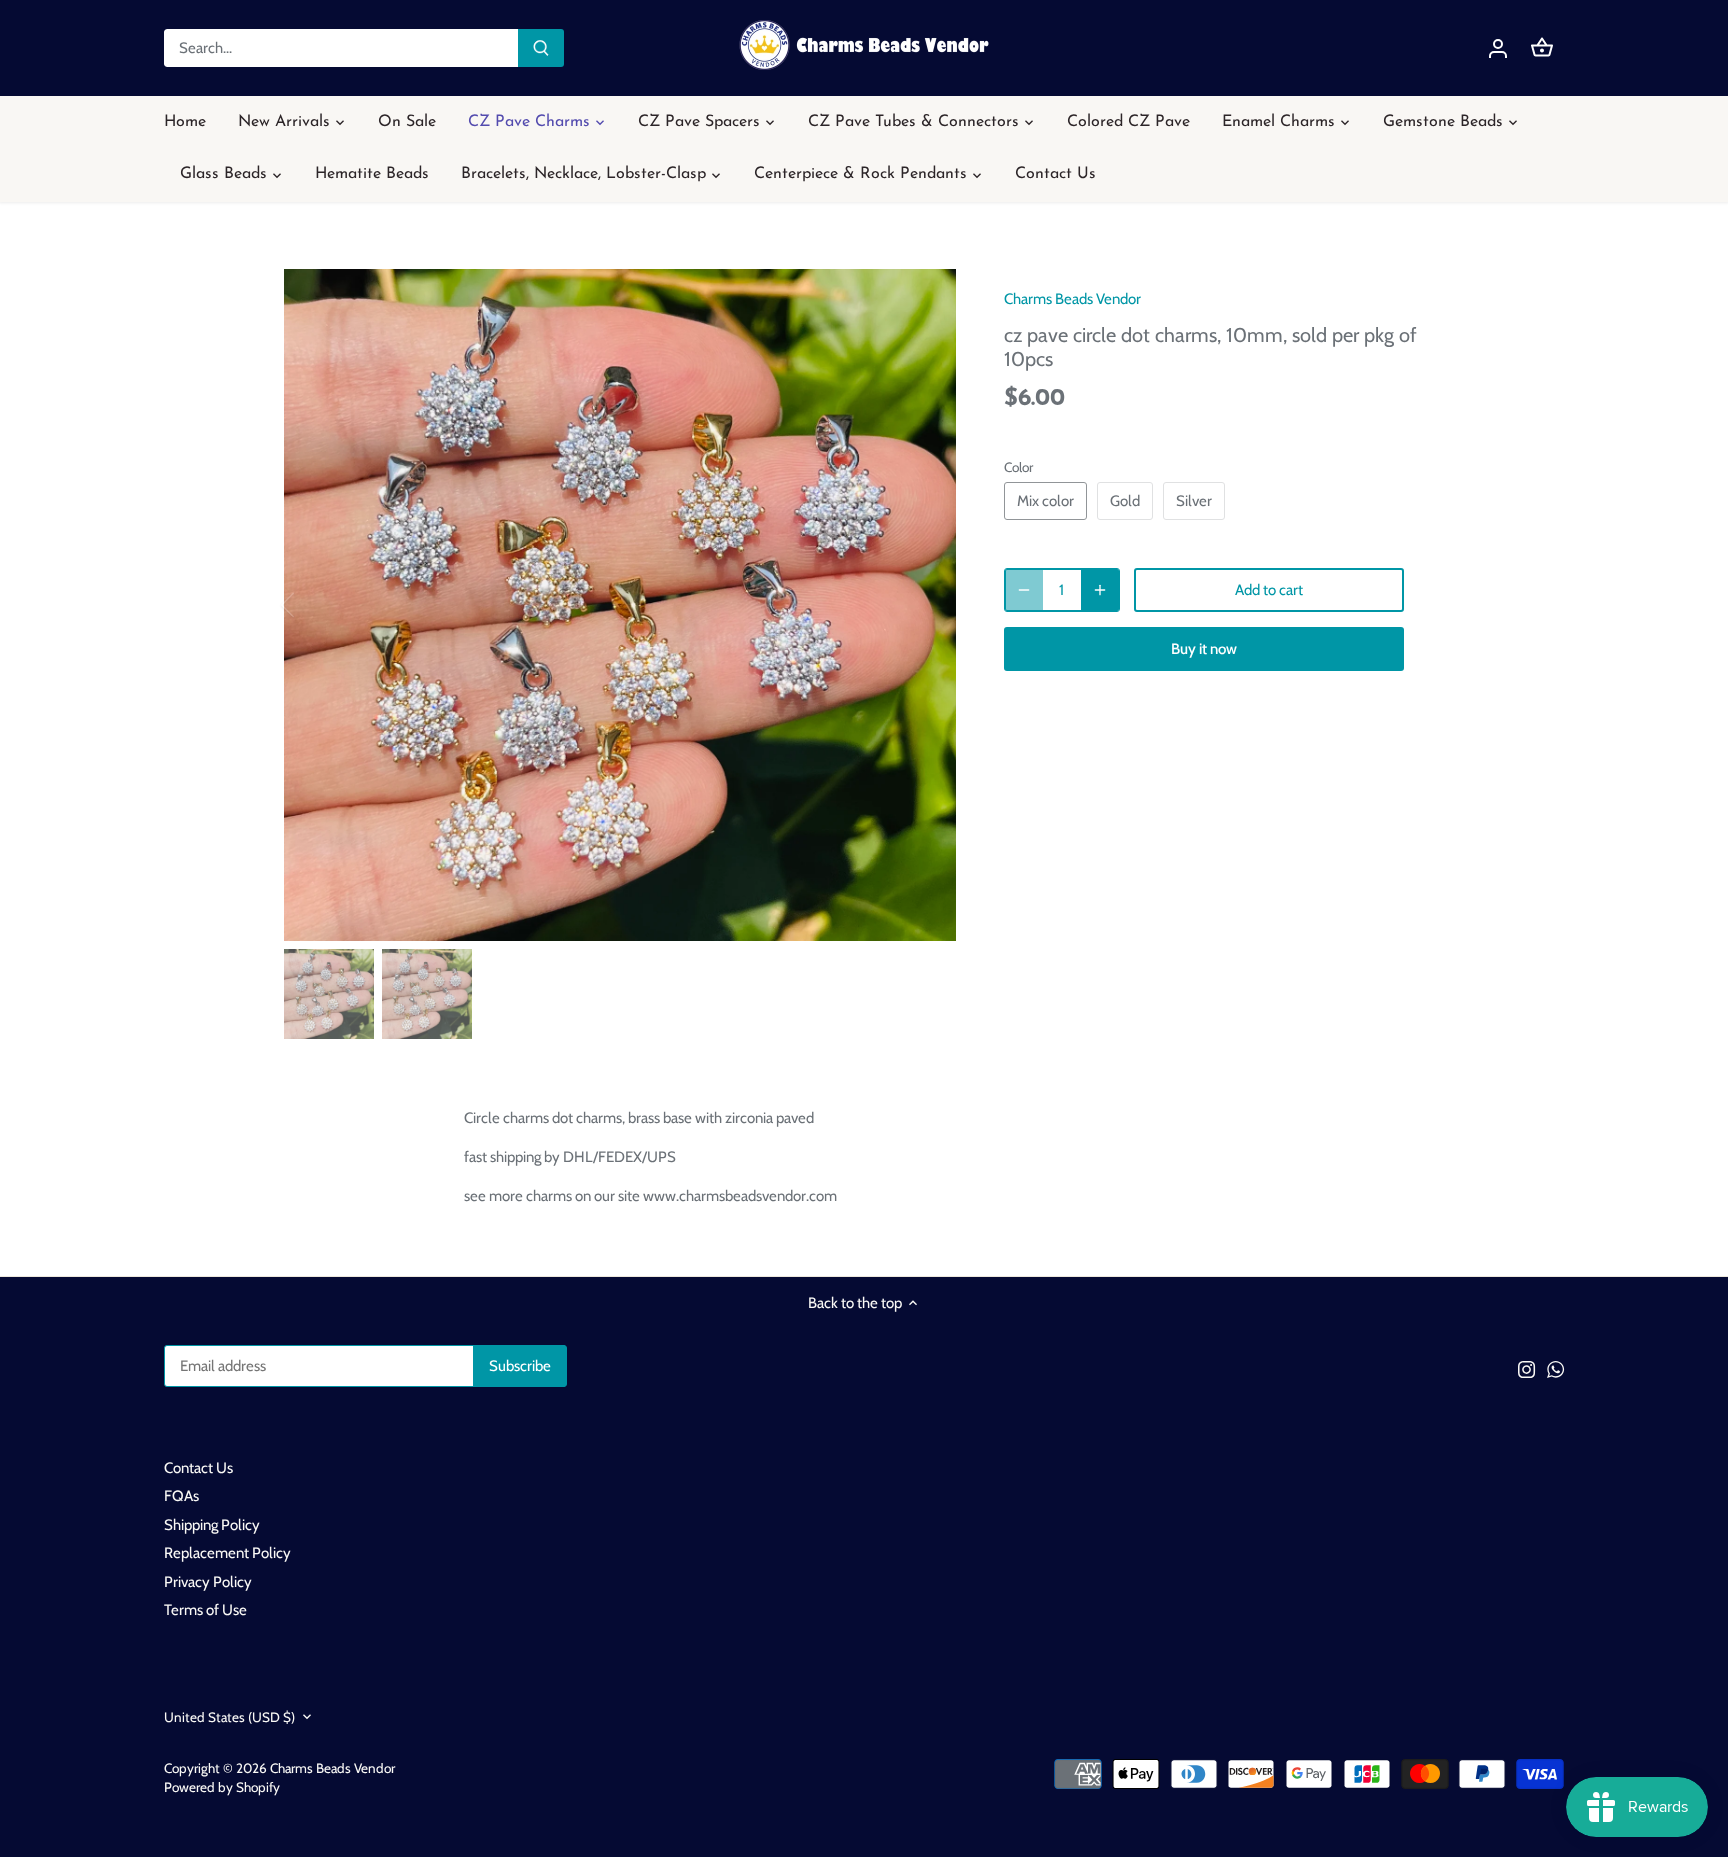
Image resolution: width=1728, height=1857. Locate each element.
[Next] (926, 605)
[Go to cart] (1542, 48)
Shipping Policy (212, 1525)
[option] (620, 605)
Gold (1125, 501)
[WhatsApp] (1555, 1368)
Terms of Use (205, 1610)
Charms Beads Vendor (1072, 299)
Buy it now (1204, 649)
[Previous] (314, 605)
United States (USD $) (229, 1717)
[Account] (1498, 48)
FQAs (181, 1496)
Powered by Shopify (222, 1787)
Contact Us (198, 1468)
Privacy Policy (208, 1582)
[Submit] (541, 48)
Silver (1194, 501)
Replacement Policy (227, 1553)
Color (1018, 467)
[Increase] (1100, 590)
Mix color (1045, 501)
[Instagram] (1526, 1368)
